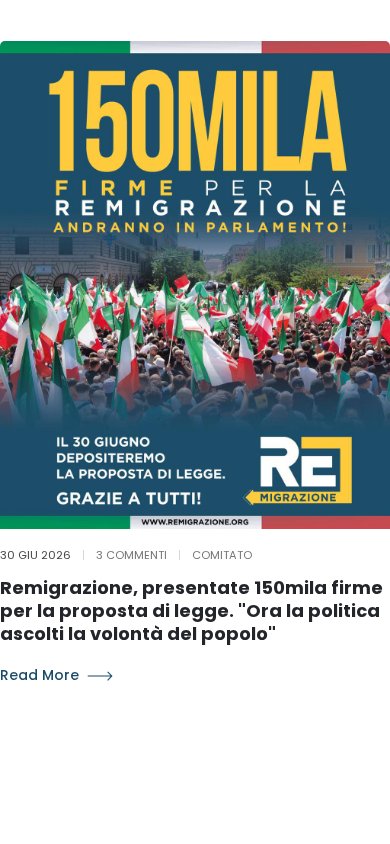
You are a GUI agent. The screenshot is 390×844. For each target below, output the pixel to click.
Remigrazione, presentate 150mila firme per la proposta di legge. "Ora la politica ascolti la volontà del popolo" (191, 611)
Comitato (222, 555)
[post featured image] (195, 285)
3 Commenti (131, 555)
